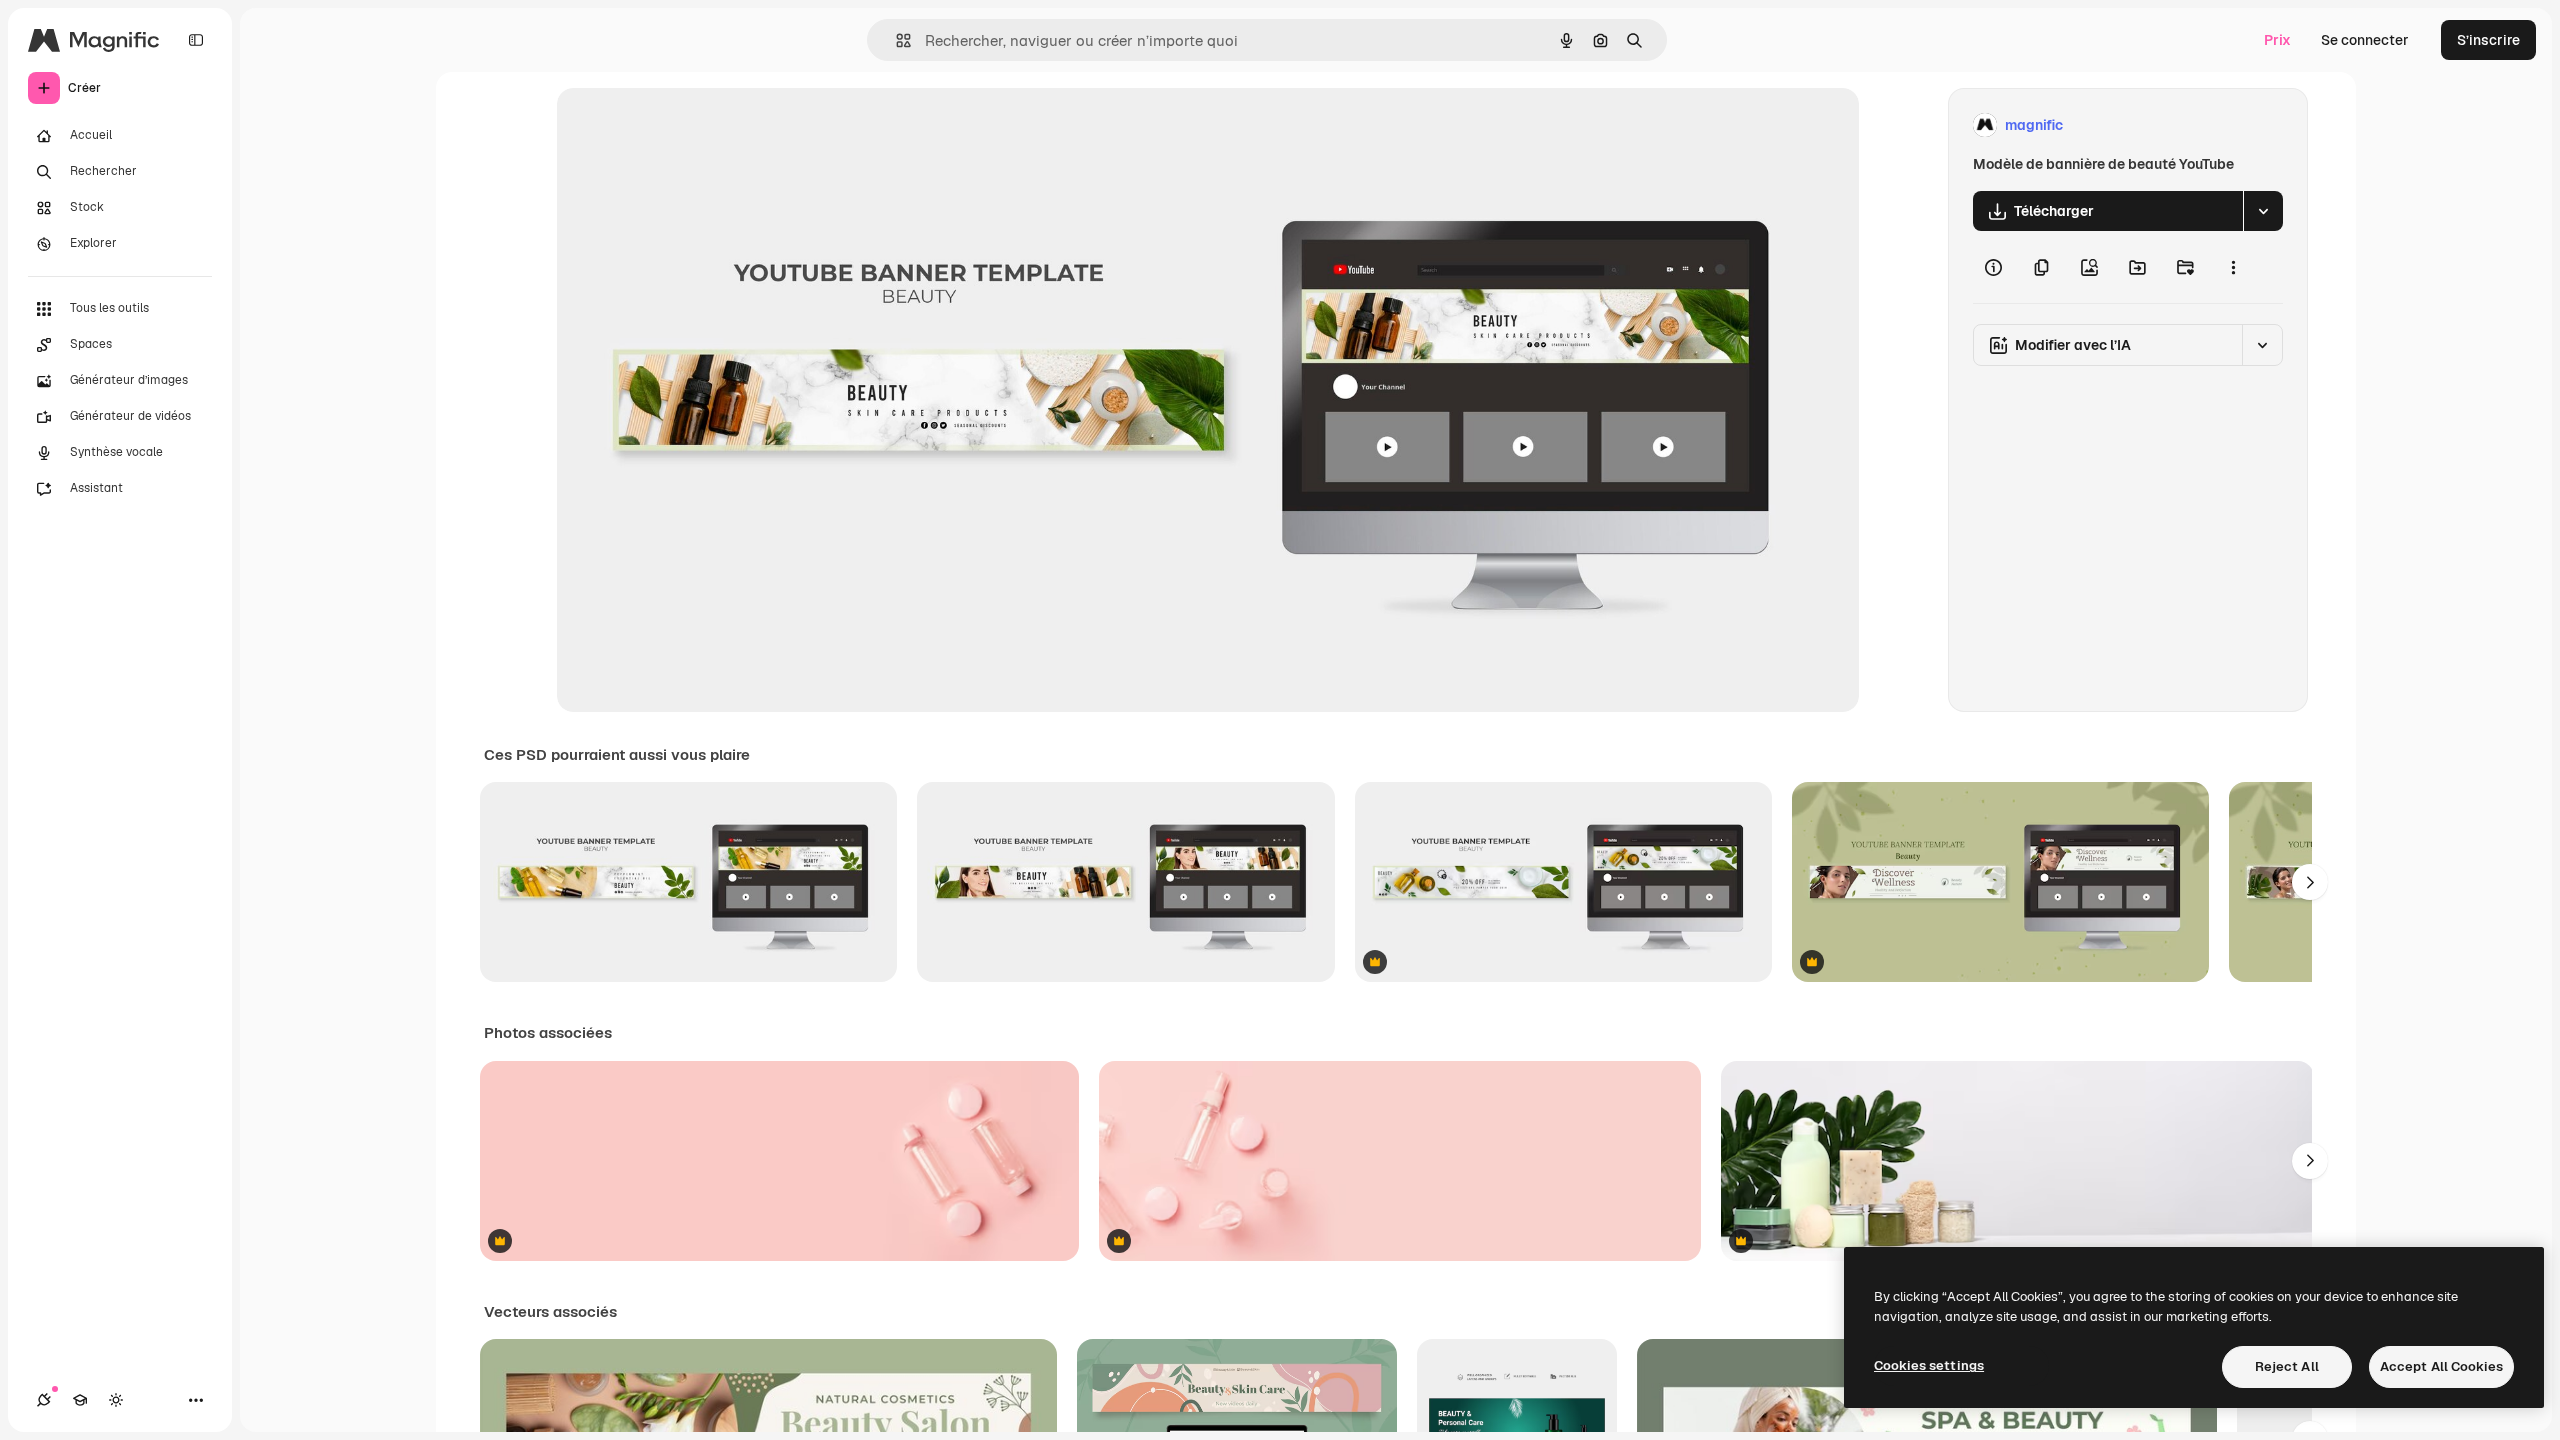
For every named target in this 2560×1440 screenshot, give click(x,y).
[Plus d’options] (2233, 267)
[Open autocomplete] (895, 40)
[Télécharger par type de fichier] (2263, 211)
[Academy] (80, 1400)
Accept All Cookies (2441, 1366)
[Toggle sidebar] (196, 40)
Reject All (2287, 1366)
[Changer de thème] (116, 1400)
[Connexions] (44, 1400)
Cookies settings (1929, 1365)
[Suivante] (2310, 882)
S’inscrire (2488, 40)
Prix (2277, 40)
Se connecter (2365, 40)
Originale (689, 125)
